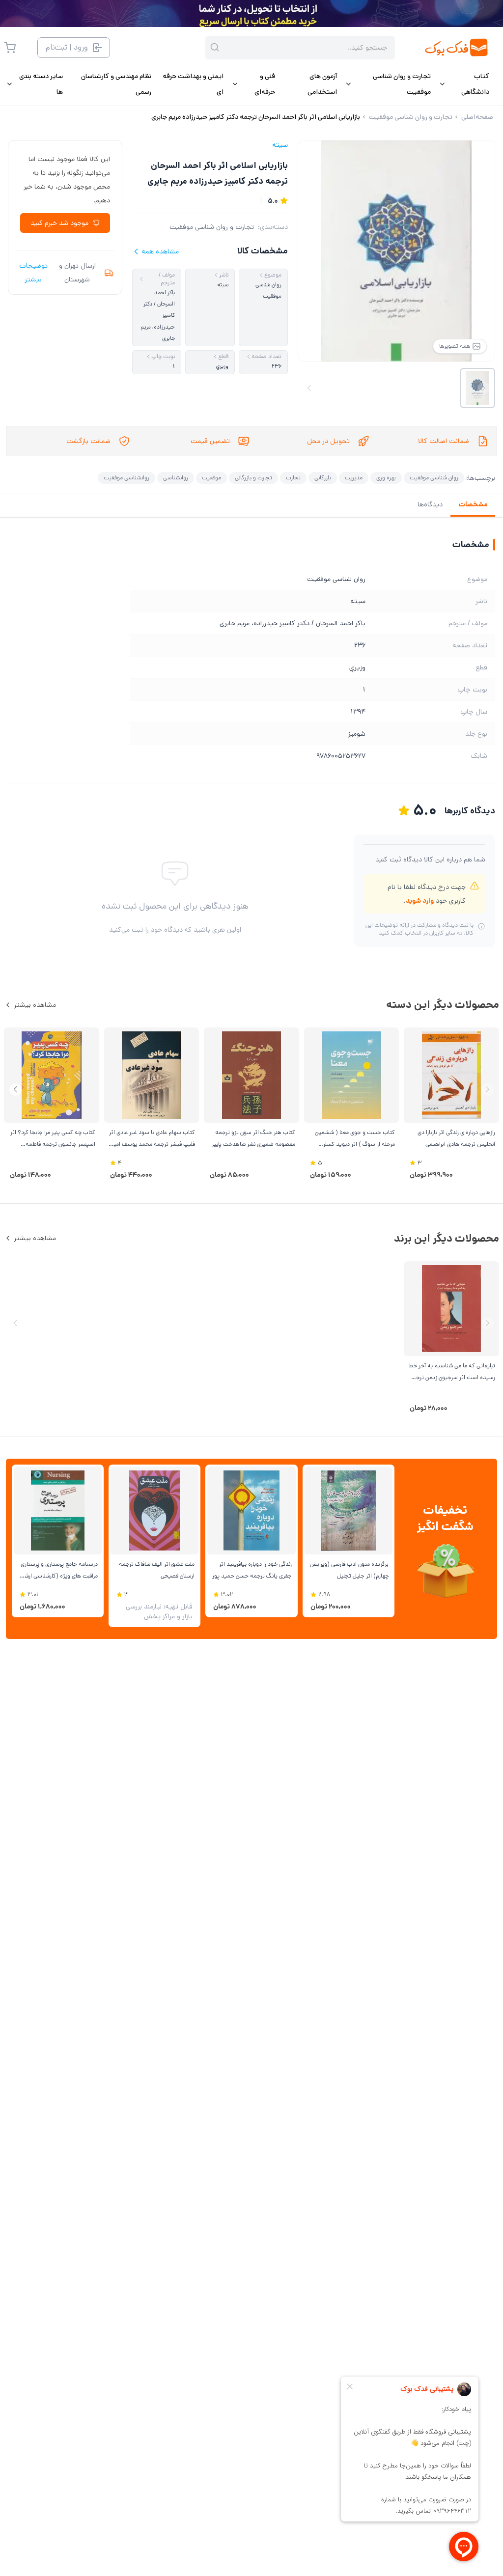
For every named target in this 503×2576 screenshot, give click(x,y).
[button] (15, 1090)
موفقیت (211, 478)
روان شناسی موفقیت (434, 478)
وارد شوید (420, 901)
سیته (280, 145)
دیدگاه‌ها (430, 504)
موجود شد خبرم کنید (59, 223)
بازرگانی (323, 478)
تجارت (293, 478)
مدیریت (354, 478)
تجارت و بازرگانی (253, 478)
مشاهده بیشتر (35, 1005)
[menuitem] (464, 84)
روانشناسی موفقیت (126, 478)
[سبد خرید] (10, 48)
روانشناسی (176, 478)
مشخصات (473, 504)
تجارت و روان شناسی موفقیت (212, 227)
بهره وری (386, 478)
